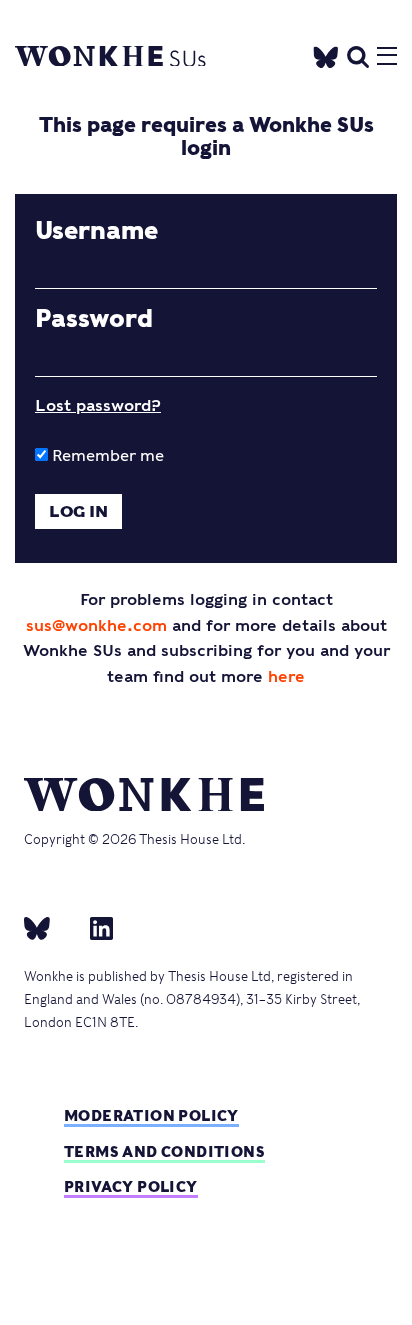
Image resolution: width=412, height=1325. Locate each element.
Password (94, 319)
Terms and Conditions (164, 1151)
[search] (358, 54)
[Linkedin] (93, 927)
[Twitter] (326, 53)
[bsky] (49, 927)
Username (96, 231)
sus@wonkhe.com (96, 625)
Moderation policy (151, 1115)
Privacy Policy (131, 1186)
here (286, 676)
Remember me (106, 455)
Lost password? (98, 405)
